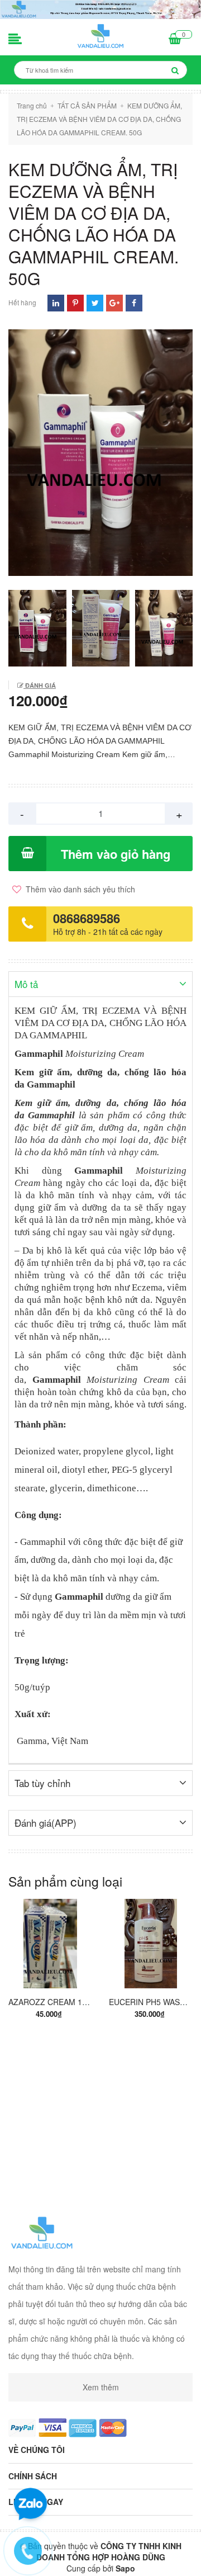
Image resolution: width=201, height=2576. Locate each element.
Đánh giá (40, 685)
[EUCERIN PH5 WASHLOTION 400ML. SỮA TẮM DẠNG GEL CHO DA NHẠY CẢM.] (151, 1944)
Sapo (125, 2568)
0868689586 (87, 918)
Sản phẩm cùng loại (65, 1881)
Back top (99, 2558)
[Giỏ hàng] (175, 40)
